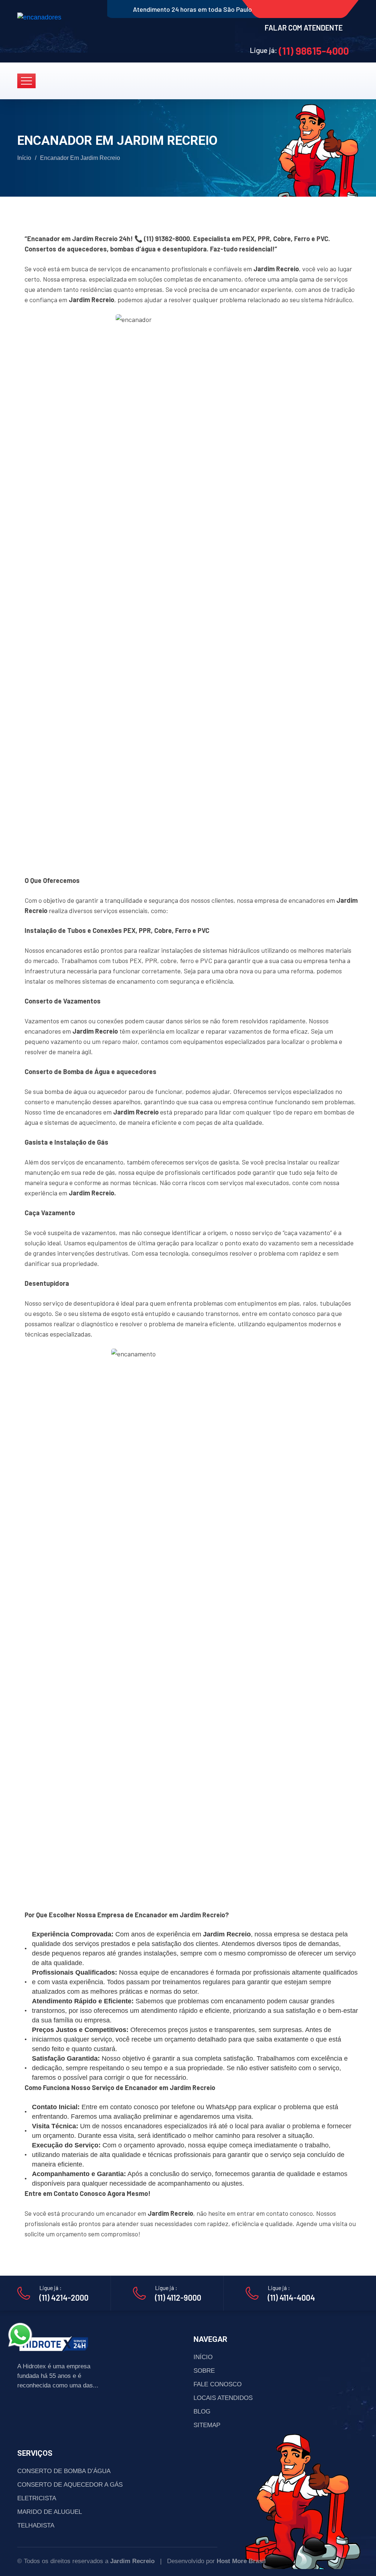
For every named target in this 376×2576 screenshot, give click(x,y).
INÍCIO (203, 2357)
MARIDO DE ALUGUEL (50, 2512)
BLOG (202, 2412)
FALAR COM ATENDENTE (304, 28)
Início (24, 158)
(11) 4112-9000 (178, 2297)
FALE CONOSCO (218, 2384)
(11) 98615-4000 (314, 51)
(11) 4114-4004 (291, 2297)
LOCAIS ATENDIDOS (223, 2398)
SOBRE (204, 2371)
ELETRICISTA (37, 2498)
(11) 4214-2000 (64, 2297)
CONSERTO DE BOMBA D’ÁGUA (64, 2471)
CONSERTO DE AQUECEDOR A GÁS (70, 2485)
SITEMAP (207, 2425)
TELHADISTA (36, 2525)
